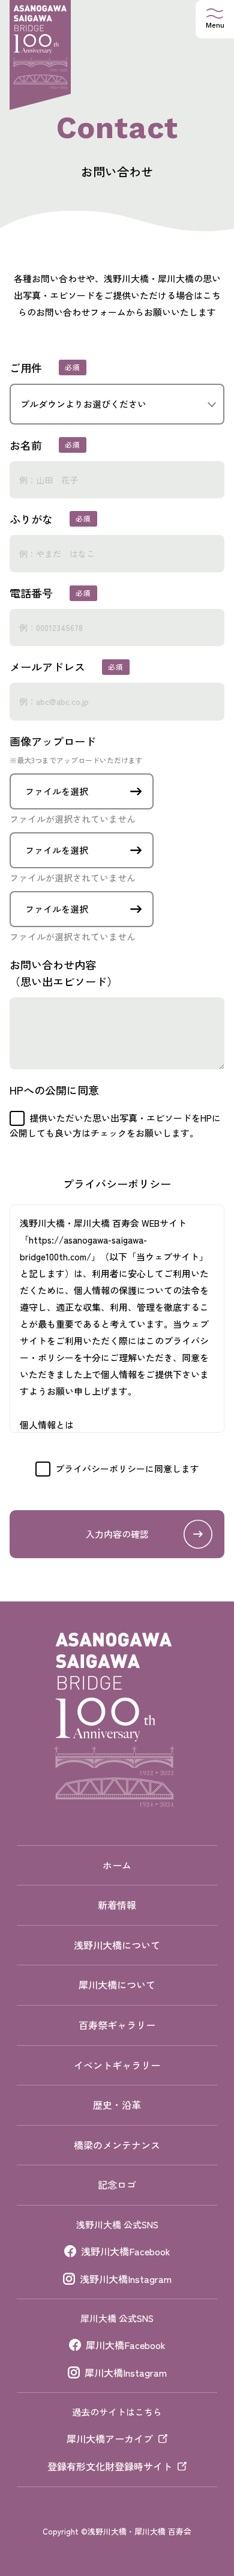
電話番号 (31, 593)
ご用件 (26, 367)
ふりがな (31, 519)
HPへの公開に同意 (54, 1090)
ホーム (117, 1865)
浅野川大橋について (117, 1945)
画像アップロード (76, 749)
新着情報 (117, 1905)
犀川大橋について (117, 1985)
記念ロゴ (117, 2184)
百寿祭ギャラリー (117, 2025)
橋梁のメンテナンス (117, 2145)
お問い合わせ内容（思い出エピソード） (64, 973)
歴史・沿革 (117, 2105)
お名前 (26, 445)
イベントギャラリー (117, 2065)
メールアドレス (47, 667)
